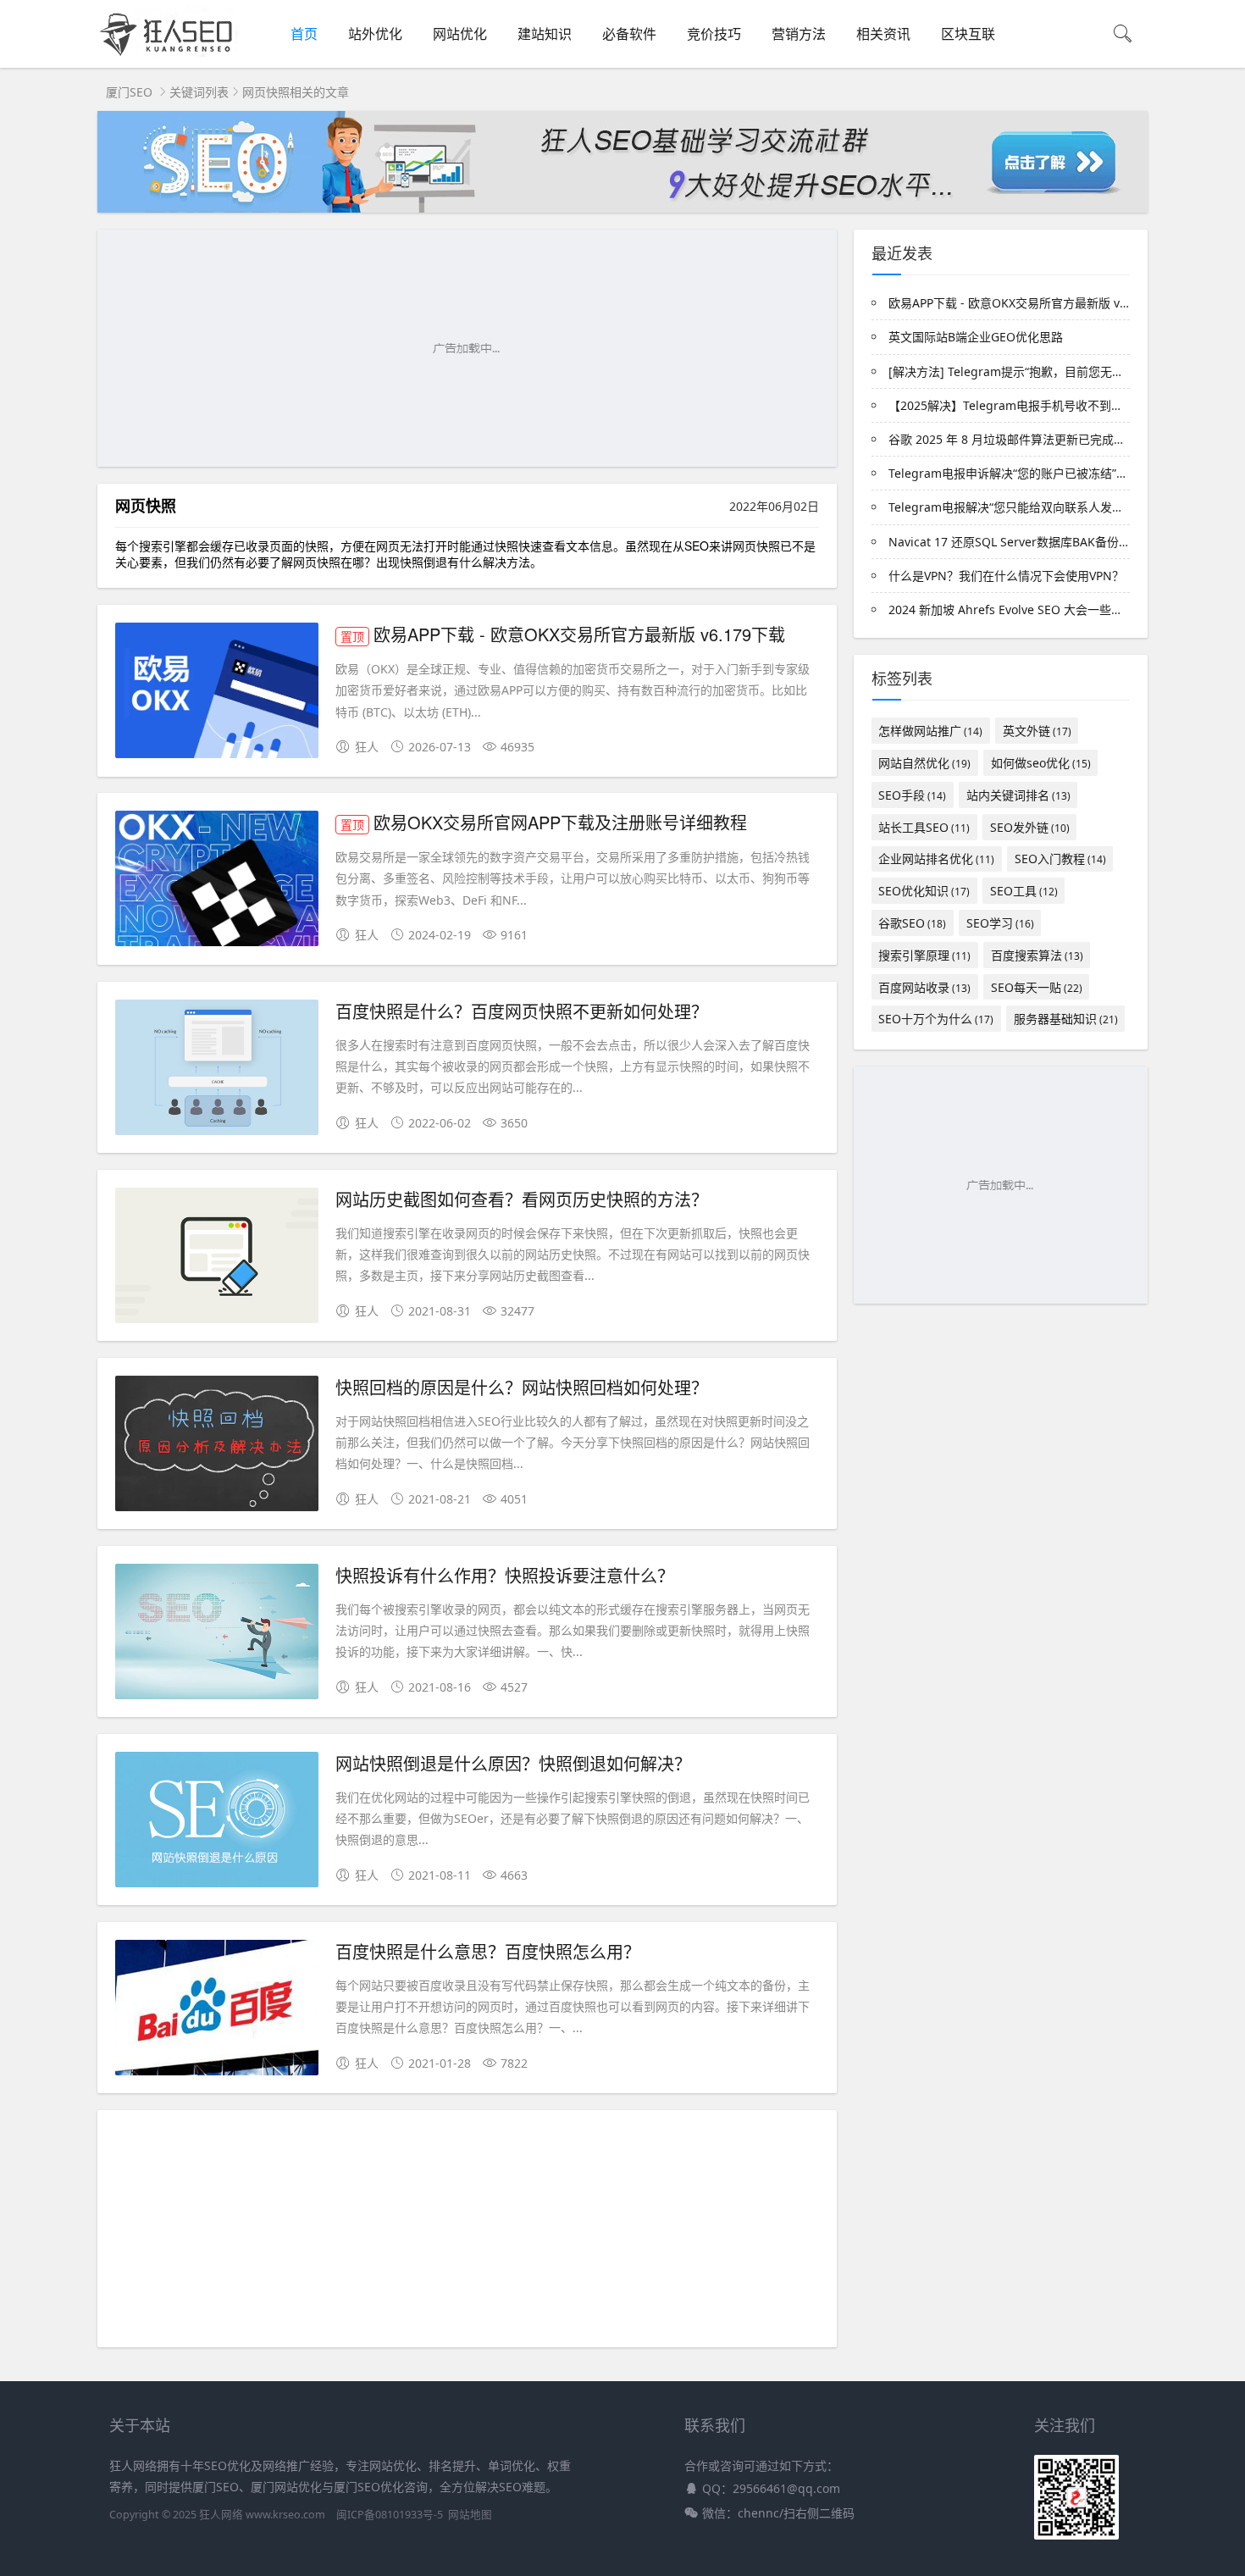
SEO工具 (1024, 891)
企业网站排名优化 (936, 859)
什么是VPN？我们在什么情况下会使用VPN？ (1006, 576)
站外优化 (375, 34)
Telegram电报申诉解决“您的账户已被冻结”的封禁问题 (1032, 473)
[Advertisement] (467, 348)
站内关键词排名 (1018, 795)
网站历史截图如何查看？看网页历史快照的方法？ (522, 1199)
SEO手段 (912, 795)
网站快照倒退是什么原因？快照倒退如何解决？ (513, 1763)
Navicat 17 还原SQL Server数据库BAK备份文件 (1015, 542)
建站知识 (545, 34)
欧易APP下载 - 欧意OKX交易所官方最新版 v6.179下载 (563, 634)
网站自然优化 (924, 763)
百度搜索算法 (1037, 955)
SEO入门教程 (1060, 859)
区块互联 (968, 34)
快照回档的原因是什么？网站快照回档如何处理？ (522, 1387)
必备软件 (629, 34)
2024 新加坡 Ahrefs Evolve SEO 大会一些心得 (1012, 609)
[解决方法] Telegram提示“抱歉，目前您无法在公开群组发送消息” (1062, 371)
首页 (304, 34)
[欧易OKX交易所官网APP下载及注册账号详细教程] (217, 881)
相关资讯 (883, 34)
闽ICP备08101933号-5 (390, 2515)
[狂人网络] (169, 55)
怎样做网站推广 (930, 731)
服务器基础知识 (1066, 1019)
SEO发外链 (1030, 827)
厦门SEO (129, 92)
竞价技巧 (714, 34)
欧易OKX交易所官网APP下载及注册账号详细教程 (544, 822)
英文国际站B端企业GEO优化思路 (976, 337)
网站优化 (460, 34)
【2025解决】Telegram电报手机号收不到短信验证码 (1029, 405)
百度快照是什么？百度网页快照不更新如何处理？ (522, 1011)
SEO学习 (1000, 923)
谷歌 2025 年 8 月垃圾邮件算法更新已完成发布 (1013, 439)
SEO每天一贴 (1037, 987)
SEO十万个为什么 (936, 1019)
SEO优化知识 (924, 891)
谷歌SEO (912, 923)
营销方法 (799, 34)
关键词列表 (199, 92)
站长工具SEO (924, 827)
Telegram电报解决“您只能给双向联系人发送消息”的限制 (1038, 507)
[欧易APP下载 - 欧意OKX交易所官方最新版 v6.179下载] (217, 693)
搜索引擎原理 (924, 955)
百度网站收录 (924, 987)
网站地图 (470, 2515)
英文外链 (1037, 731)
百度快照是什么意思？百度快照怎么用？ (488, 1951)
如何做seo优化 (1041, 763)
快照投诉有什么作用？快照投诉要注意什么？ (505, 1575)
